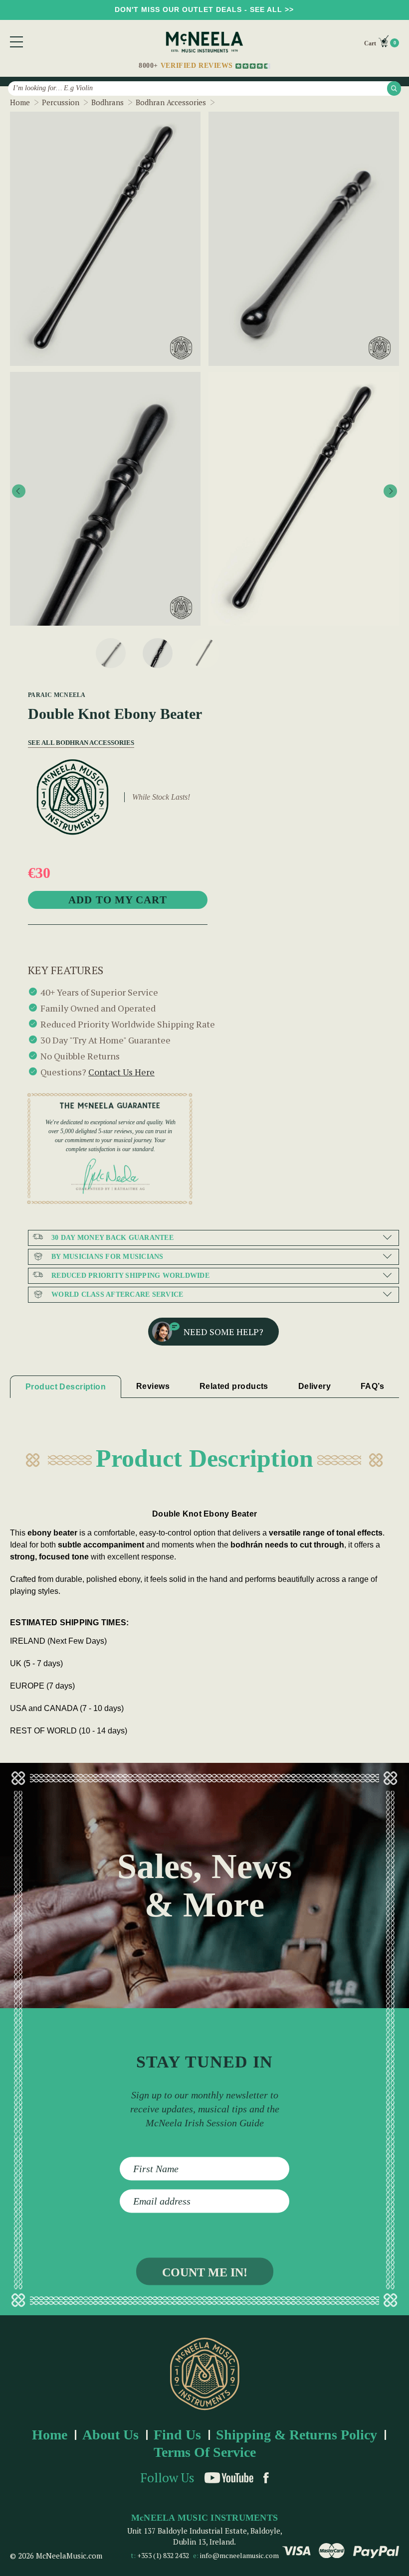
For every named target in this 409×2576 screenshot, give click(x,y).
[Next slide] (390, 491)
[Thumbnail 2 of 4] (111, 653)
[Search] (394, 88)
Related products (234, 1386)
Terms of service (205, 2452)
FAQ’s (372, 1386)
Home (50, 2435)
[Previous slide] (19, 491)
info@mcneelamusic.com (239, 2555)
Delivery (315, 1386)
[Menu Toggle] (16, 42)
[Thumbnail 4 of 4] (204, 653)
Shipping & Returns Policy (297, 2435)
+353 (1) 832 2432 (163, 2555)
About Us (110, 2435)
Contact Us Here (121, 1072)
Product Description (66, 1387)
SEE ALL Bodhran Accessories (76, 743)
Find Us (177, 2435)
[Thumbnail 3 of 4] (158, 653)
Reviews (153, 1386)
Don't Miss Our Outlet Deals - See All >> (204, 9)
